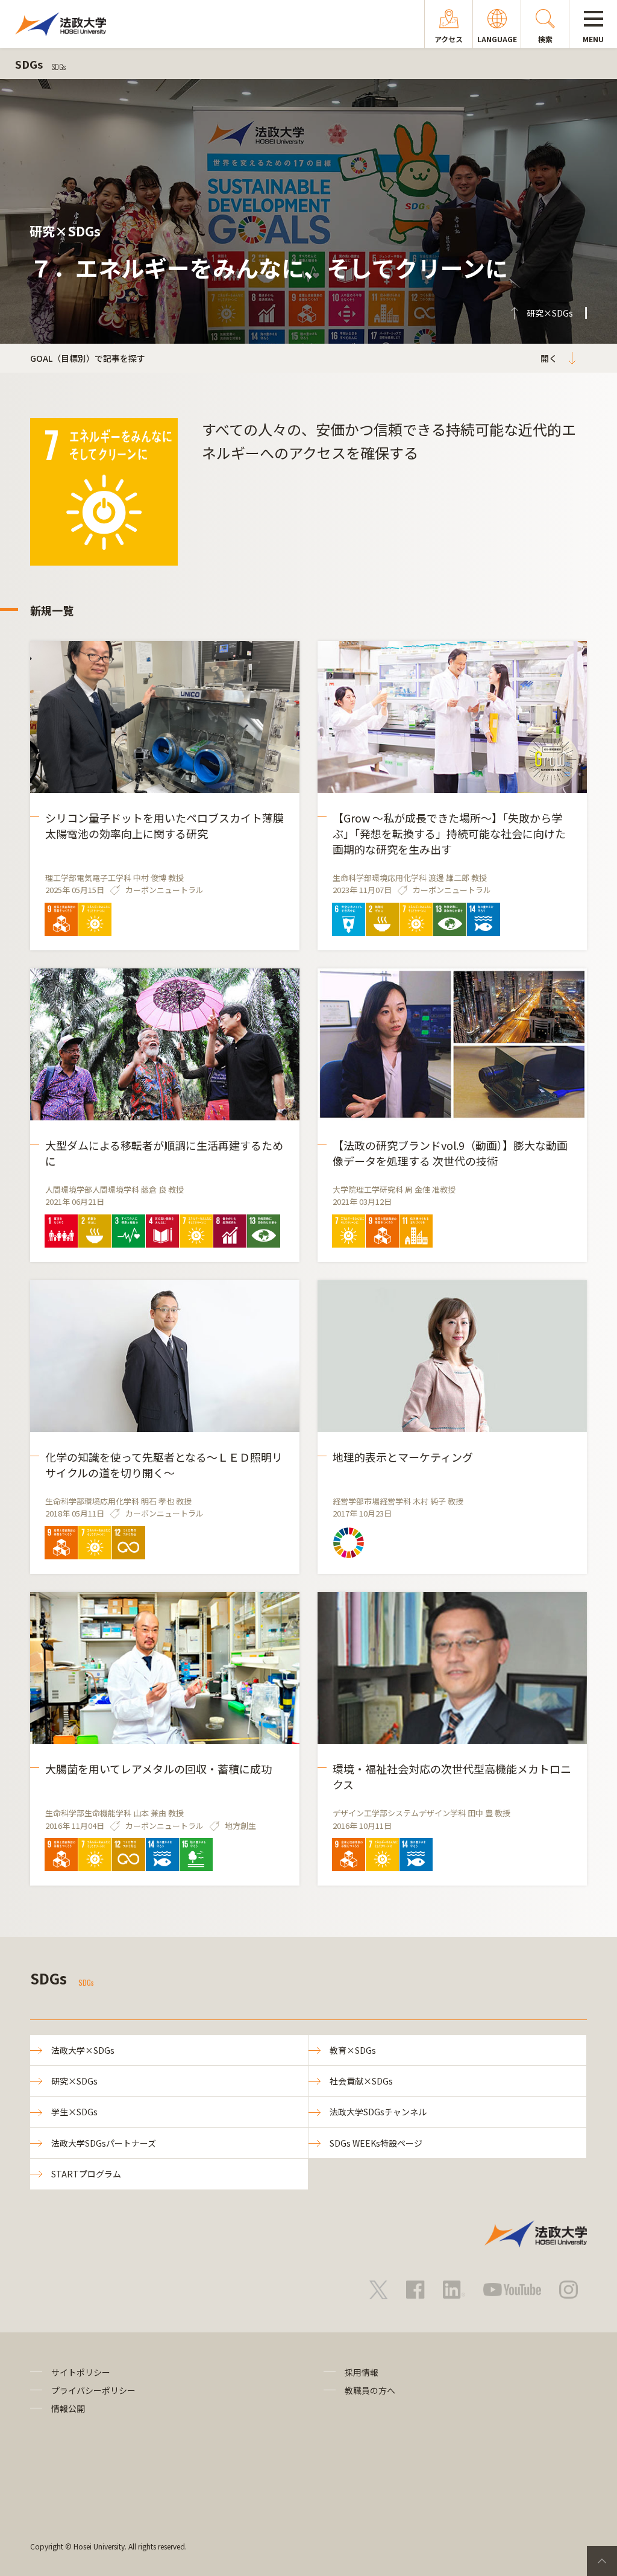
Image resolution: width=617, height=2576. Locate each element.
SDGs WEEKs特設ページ (376, 2143)
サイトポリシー (81, 2372)
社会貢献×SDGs (361, 2081)
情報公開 (68, 2408)
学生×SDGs (74, 2112)
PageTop (602, 2561)
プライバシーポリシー (93, 2390)
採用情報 (362, 2372)
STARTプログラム (86, 2174)
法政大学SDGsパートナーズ (104, 2143)
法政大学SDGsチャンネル (378, 2112)
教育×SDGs (353, 2050)
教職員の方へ (370, 2390)
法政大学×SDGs (83, 2050)
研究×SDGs (74, 2081)
